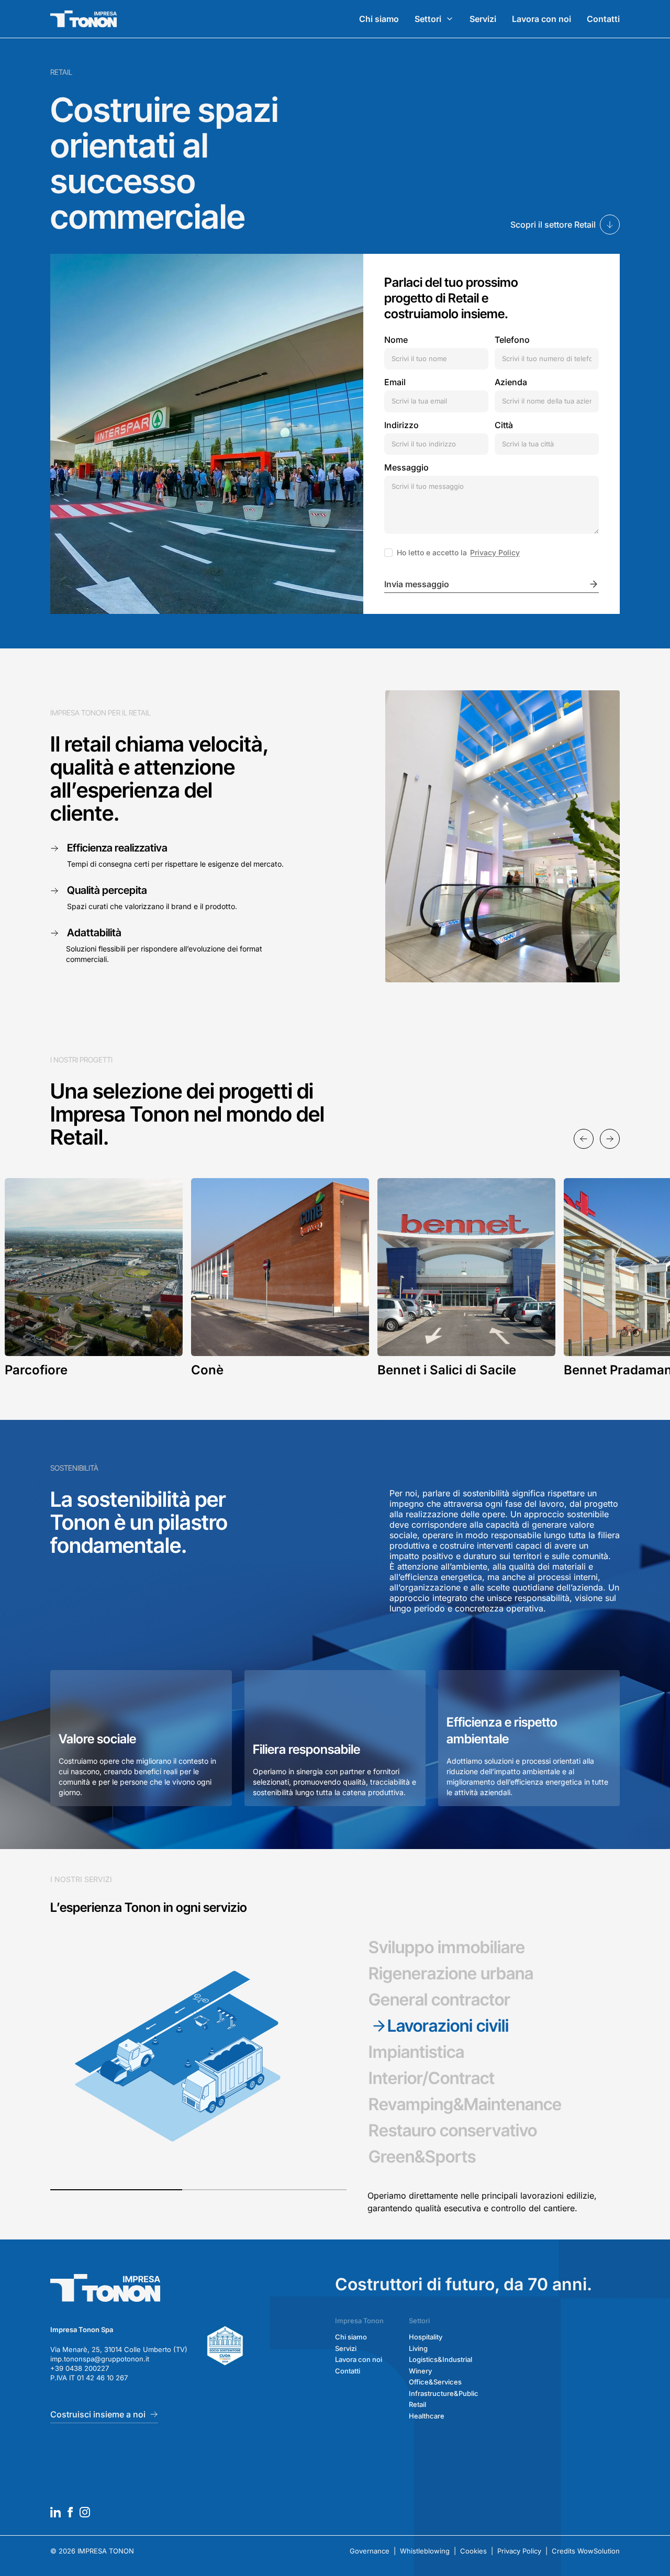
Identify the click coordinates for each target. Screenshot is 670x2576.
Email (395, 382)
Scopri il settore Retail (553, 225)
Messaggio (406, 467)
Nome (396, 340)
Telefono (512, 340)
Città (504, 425)
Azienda (511, 382)
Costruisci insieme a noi (98, 2427)
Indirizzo (401, 425)
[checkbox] (388, 553)
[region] (335, 1278)
